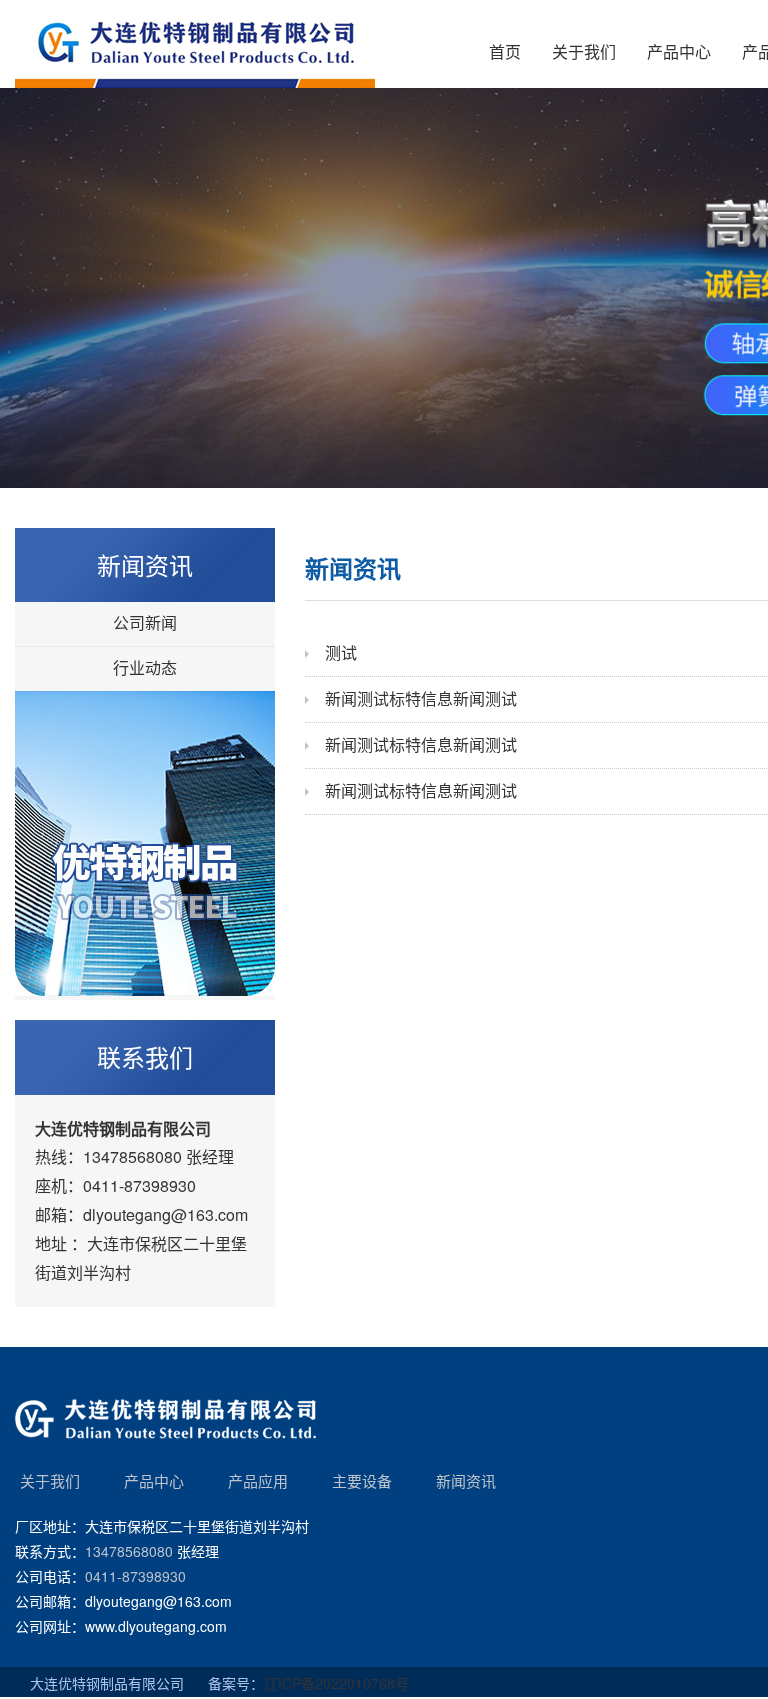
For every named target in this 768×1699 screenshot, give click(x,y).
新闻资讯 (466, 1480)
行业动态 (145, 668)
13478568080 (132, 1156)
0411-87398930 (139, 1185)
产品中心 (679, 52)
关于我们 (584, 52)
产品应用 (258, 1480)
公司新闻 (145, 623)
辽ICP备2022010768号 (336, 1683)
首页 (505, 52)
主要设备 (362, 1480)
